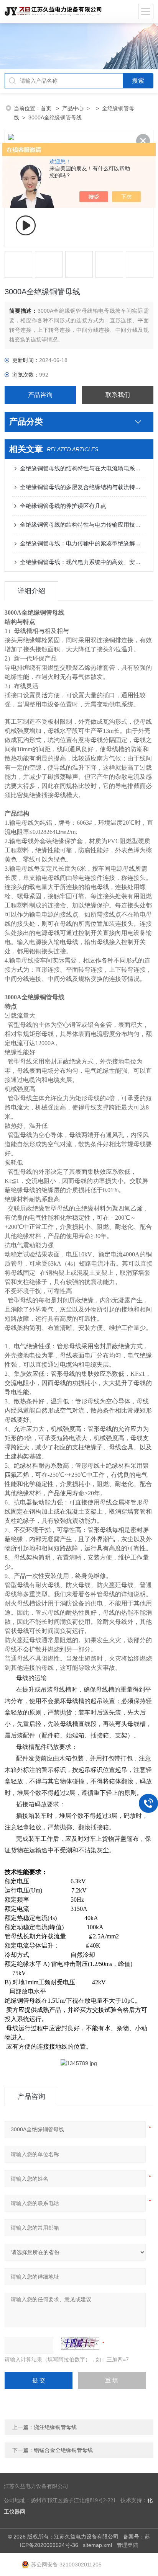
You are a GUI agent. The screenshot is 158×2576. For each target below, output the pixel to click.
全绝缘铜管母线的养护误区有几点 (63, 506)
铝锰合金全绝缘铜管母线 (63, 2450)
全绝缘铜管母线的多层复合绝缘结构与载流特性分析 (83, 487)
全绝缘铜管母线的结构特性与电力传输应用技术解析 (83, 524)
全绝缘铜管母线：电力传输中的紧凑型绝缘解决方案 (83, 543)
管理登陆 (127, 2545)
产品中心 (73, 108)
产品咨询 (40, 395)
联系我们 (118, 395)
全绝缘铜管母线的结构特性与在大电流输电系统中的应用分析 (83, 468)
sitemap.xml (97, 2545)
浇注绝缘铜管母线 (55, 2427)
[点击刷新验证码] (80, 2343)
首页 (47, 108)
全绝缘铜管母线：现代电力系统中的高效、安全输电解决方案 (83, 562)
